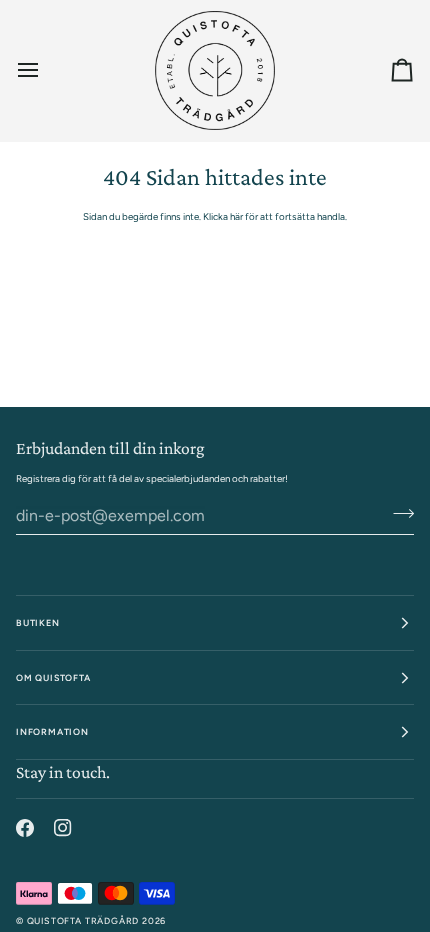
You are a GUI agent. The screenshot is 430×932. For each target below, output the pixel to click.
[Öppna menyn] (46, 70)
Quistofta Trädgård (83, 920)
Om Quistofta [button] (53, 677)
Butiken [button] (38, 622)
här (236, 216)
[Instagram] (63, 828)
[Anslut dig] (397, 514)
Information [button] (52, 731)
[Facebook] (25, 828)
